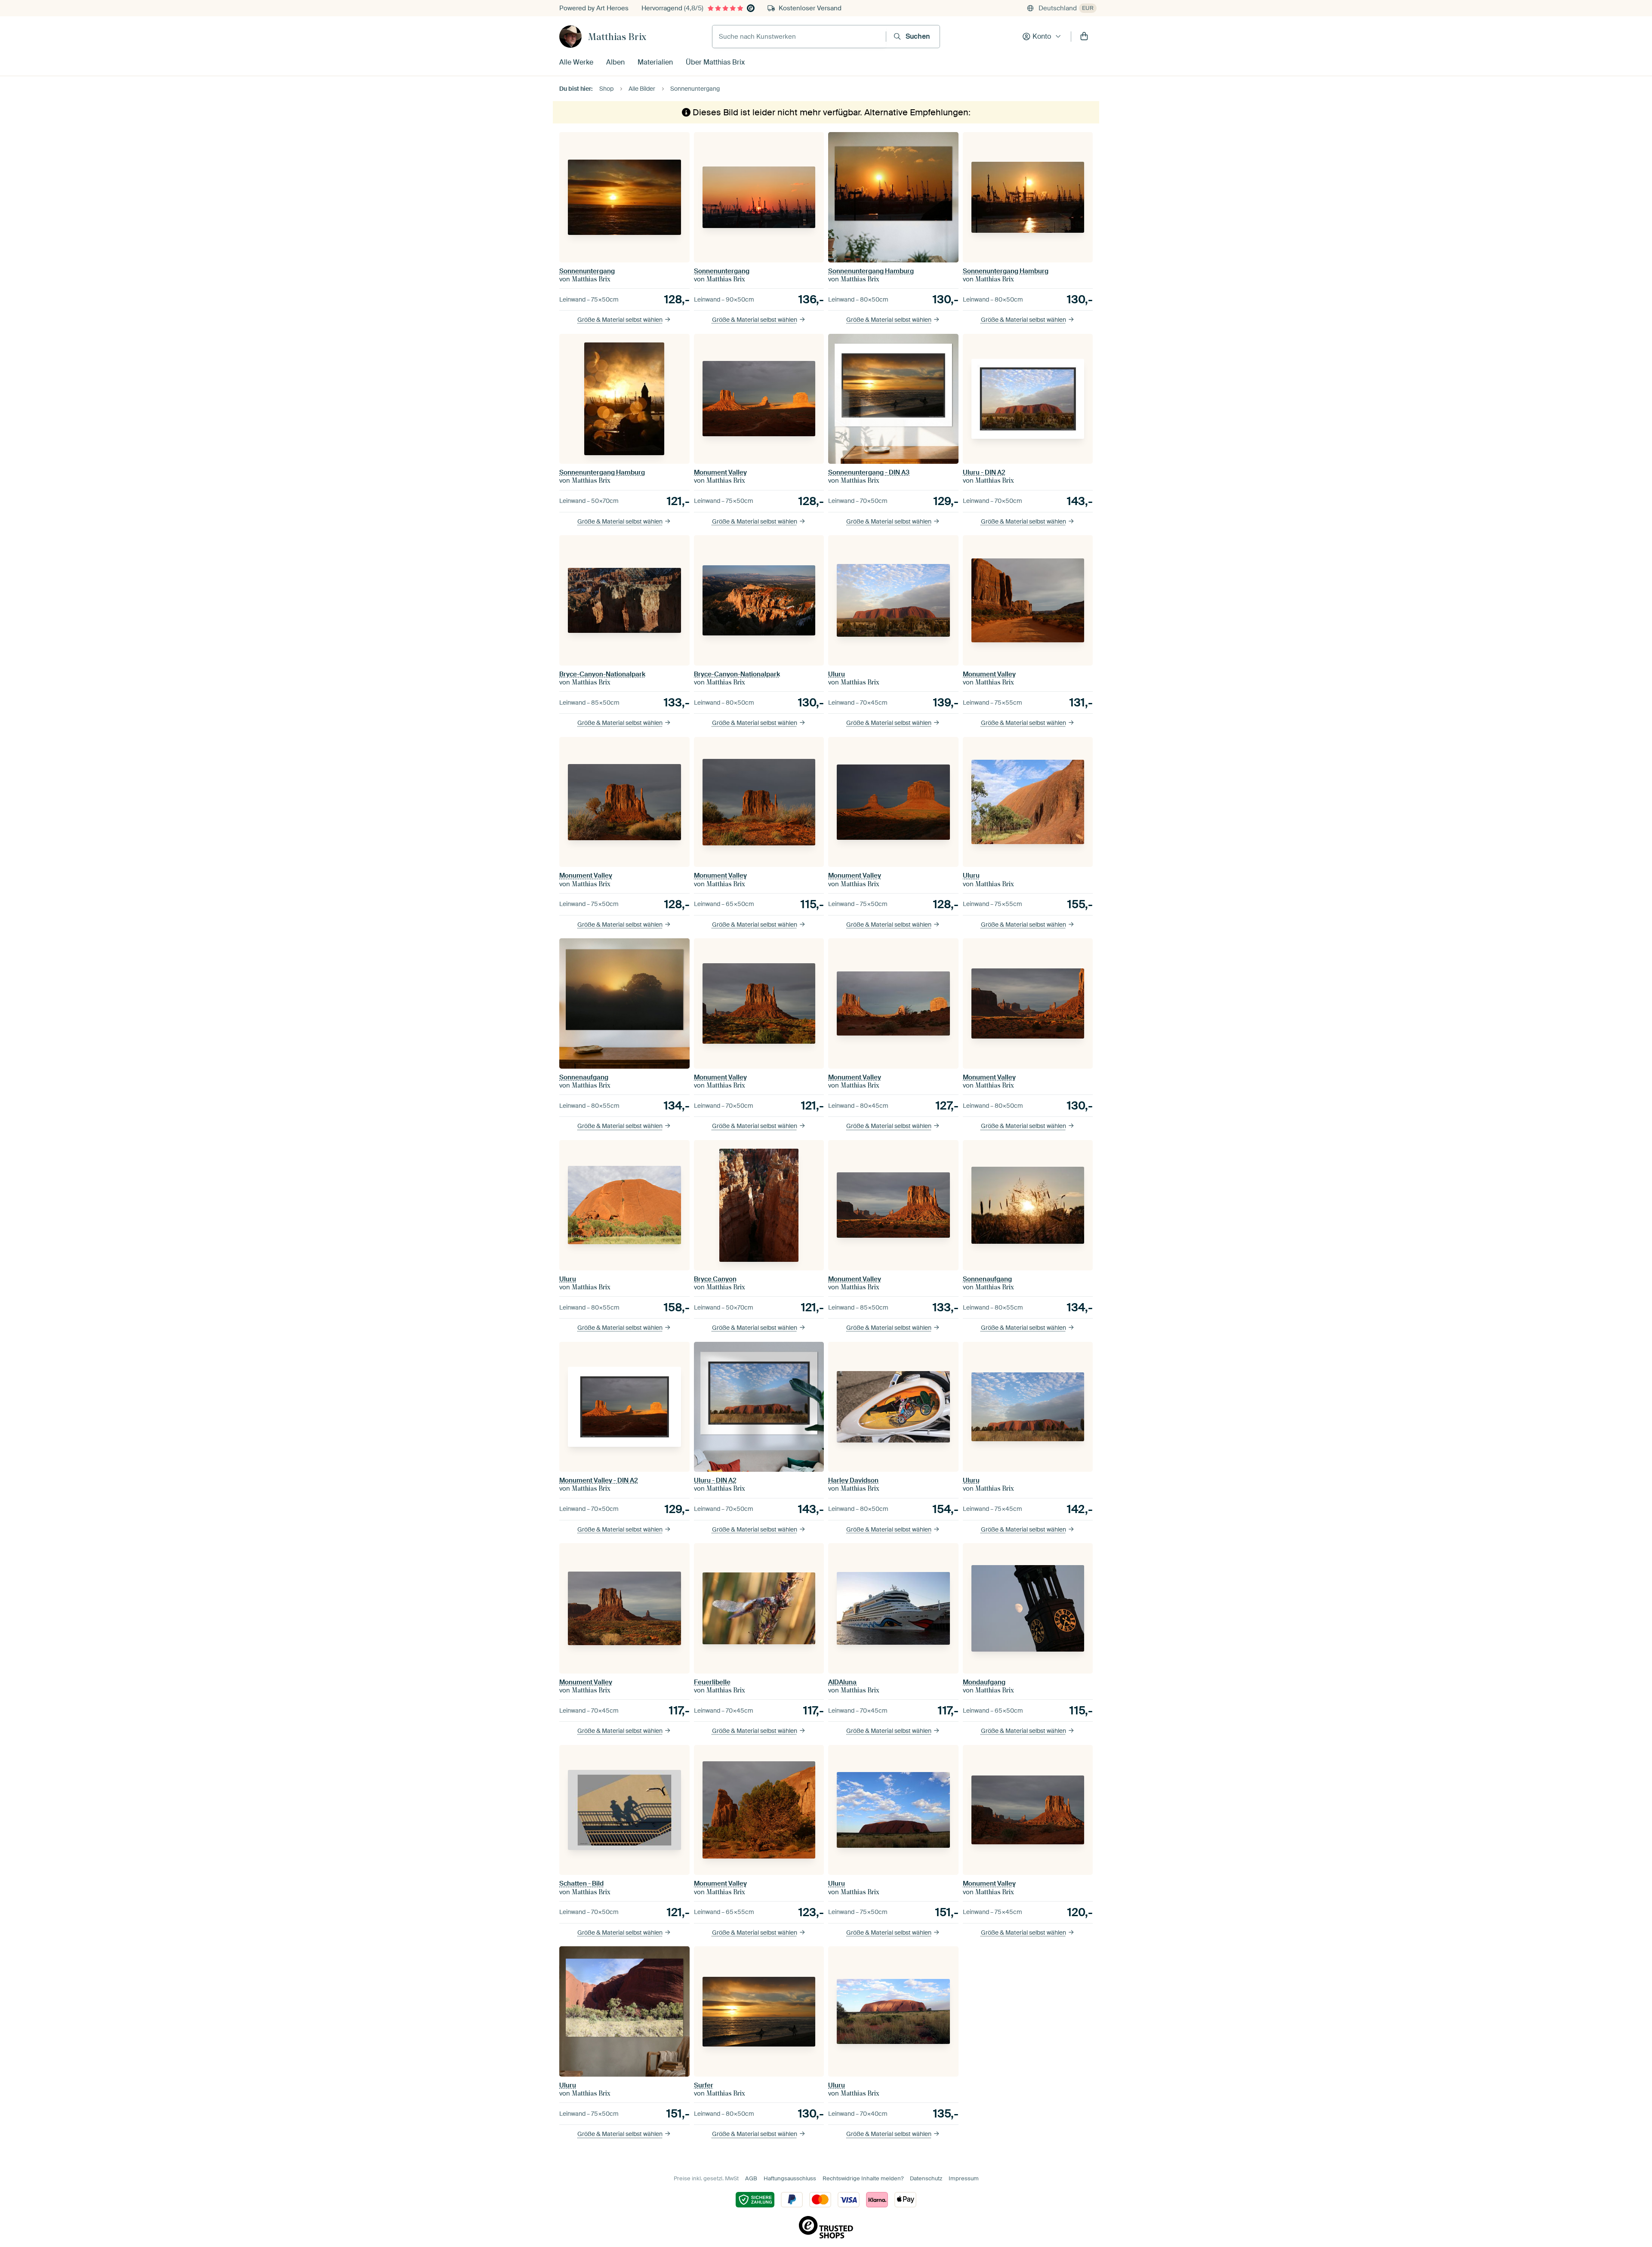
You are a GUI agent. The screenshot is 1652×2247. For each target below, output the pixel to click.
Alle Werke (576, 62)
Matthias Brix (617, 37)
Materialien (655, 62)
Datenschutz (926, 2178)
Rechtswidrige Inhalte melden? (863, 2178)
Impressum (964, 2178)
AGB (751, 2178)
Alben (615, 62)
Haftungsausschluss (790, 2178)
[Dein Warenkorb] (1084, 37)
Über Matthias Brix (715, 62)
